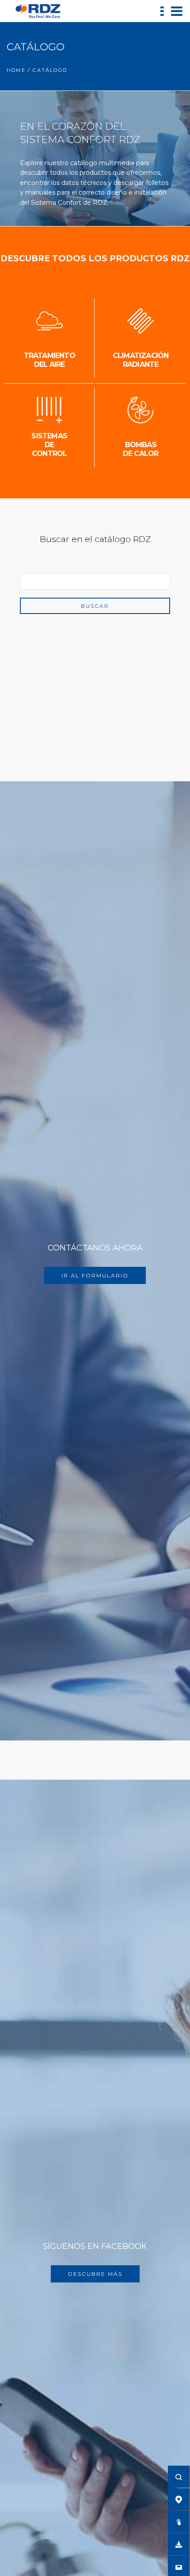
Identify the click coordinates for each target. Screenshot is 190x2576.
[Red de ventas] (179, 2499)
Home (16, 70)
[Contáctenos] (179, 2567)
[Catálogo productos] (179, 2522)
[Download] (179, 2544)
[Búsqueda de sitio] (179, 2477)
